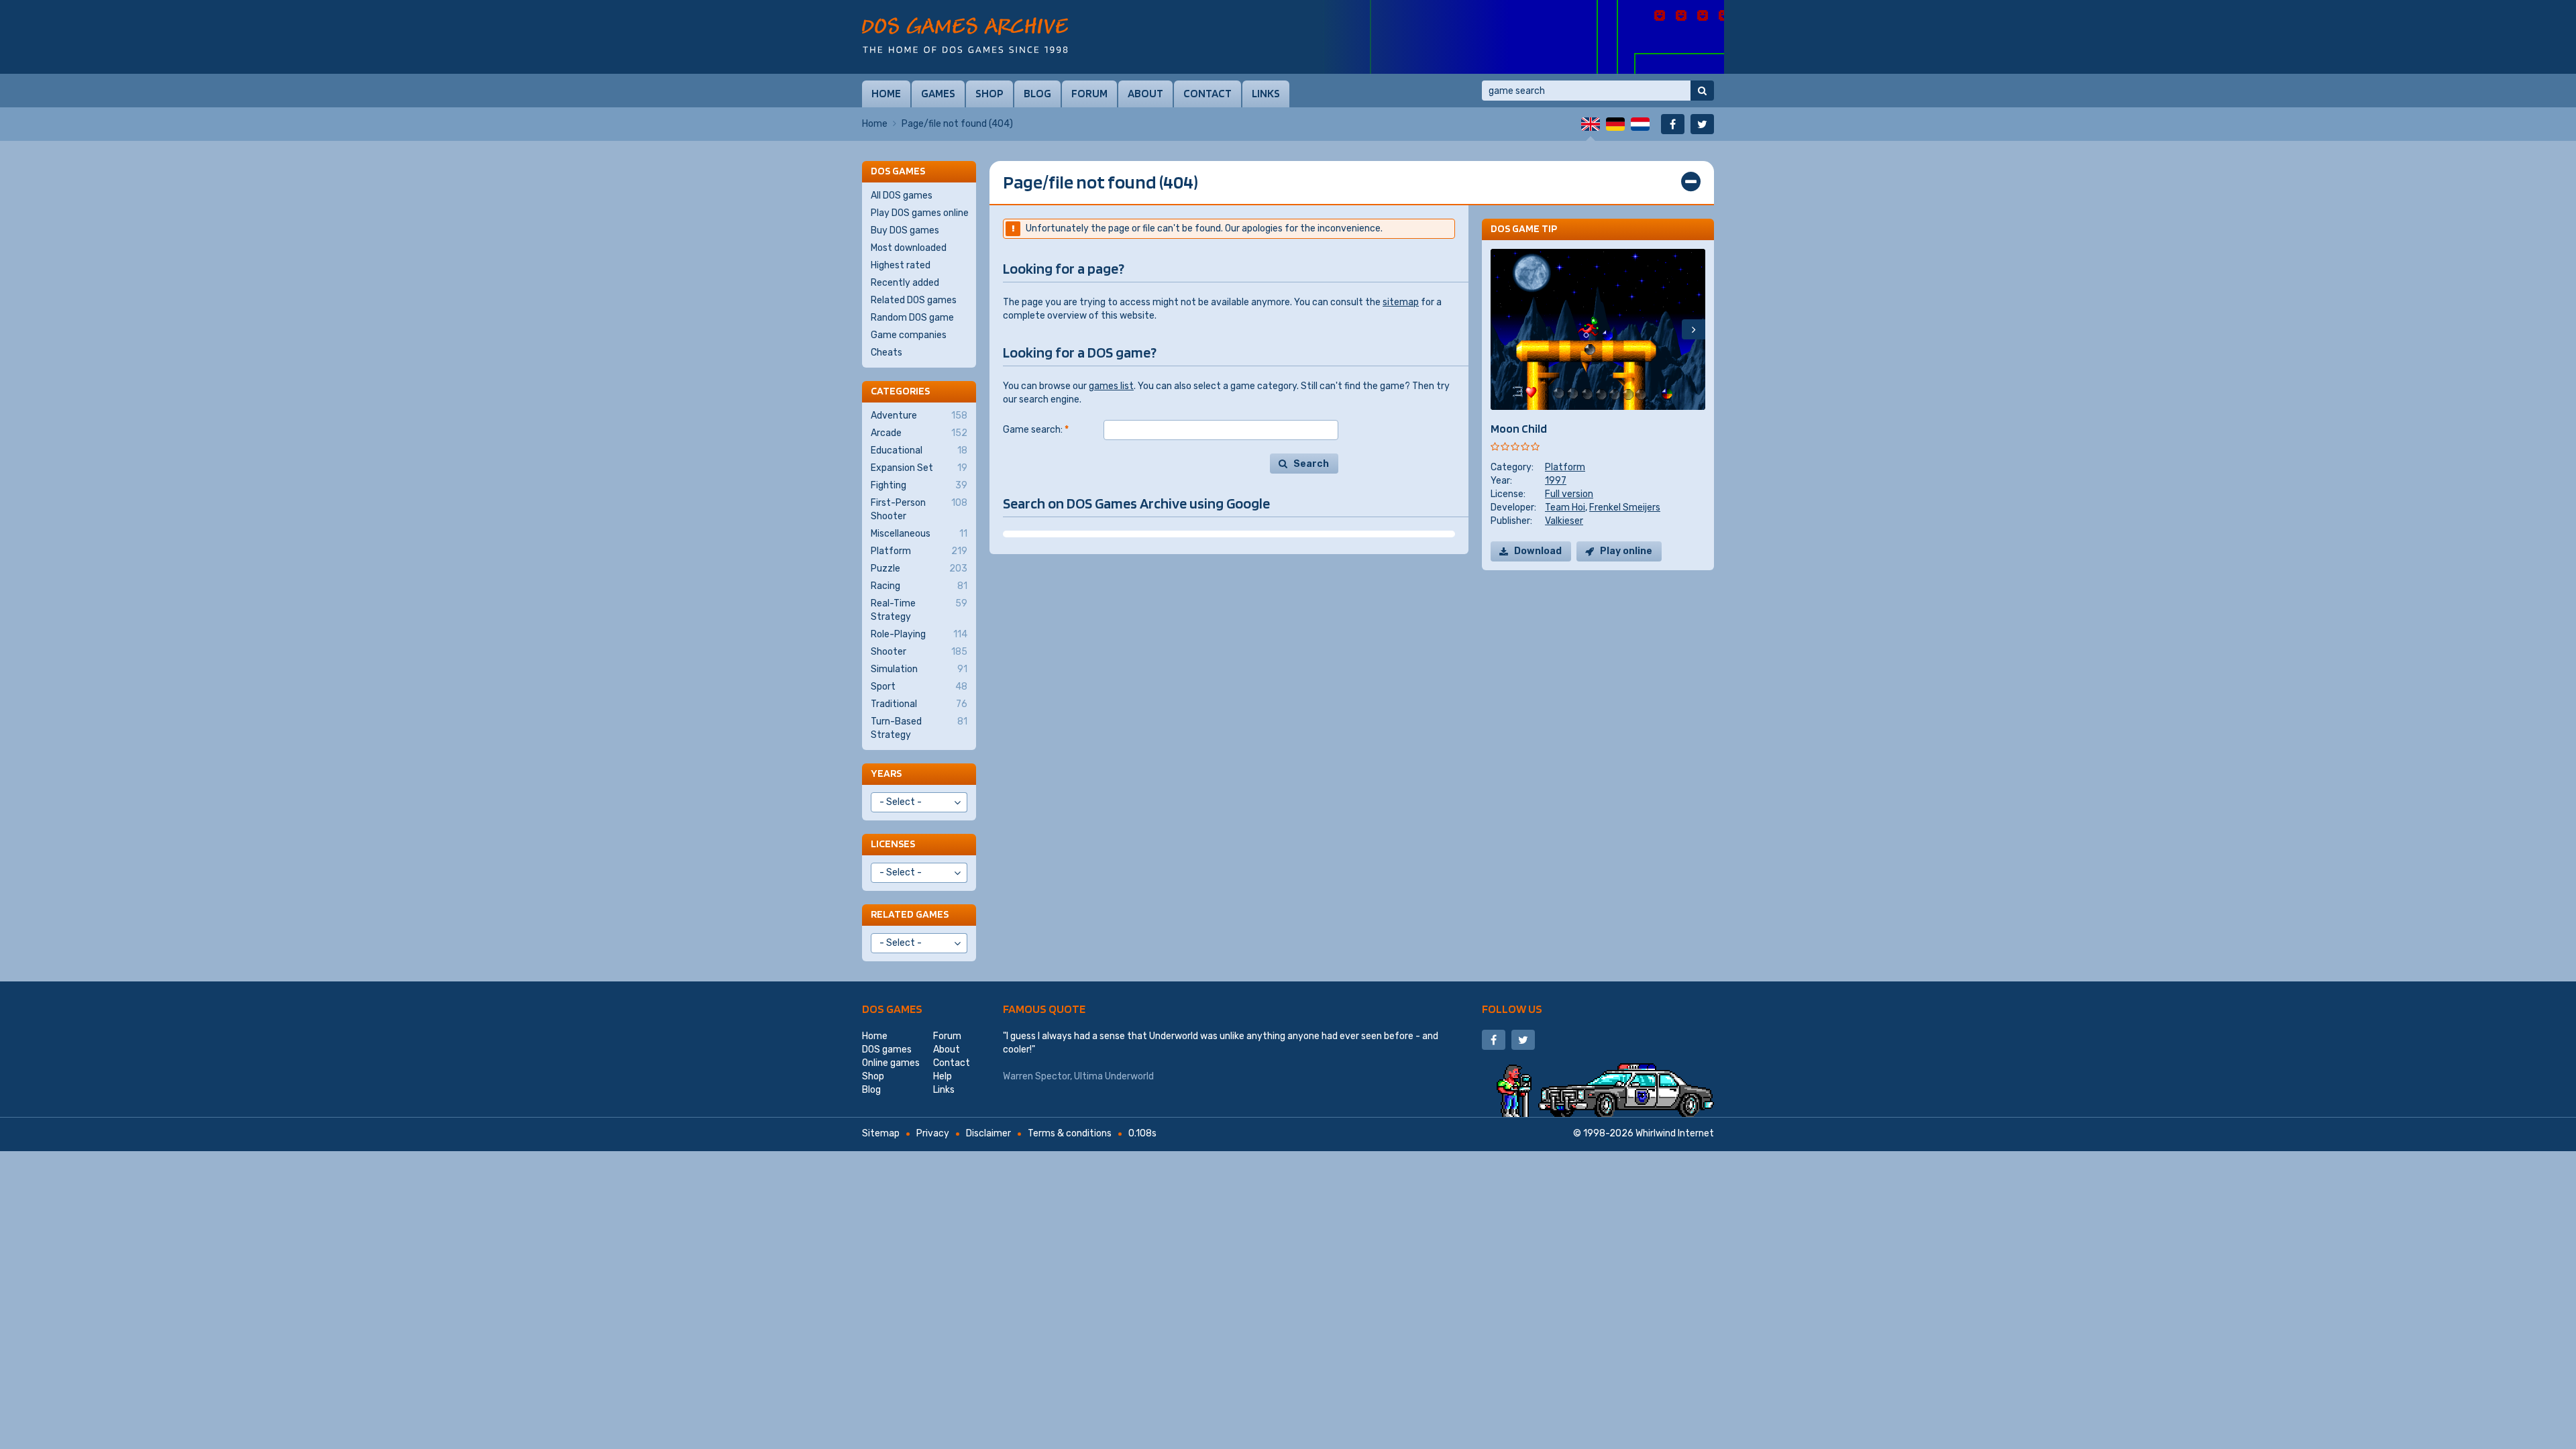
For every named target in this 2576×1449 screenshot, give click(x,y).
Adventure (919, 416)
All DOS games (902, 196)
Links (1266, 93)
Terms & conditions (1070, 1133)
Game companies (909, 335)
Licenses (893, 844)
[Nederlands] (1640, 124)
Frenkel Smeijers (1625, 507)
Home (886, 93)
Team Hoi (1565, 507)
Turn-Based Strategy (919, 728)
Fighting (919, 485)
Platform (1565, 467)
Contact (1207, 93)
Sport (919, 687)
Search (1311, 464)
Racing (919, 586)
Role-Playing (919, 634)
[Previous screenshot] (1502, 329)
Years (886, 773)
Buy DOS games (905, 230)
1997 (1556, 481)
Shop (989, 93)
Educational (919, 450)
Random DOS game (912, 318)
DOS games (892, 1009)
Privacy (933, 1133)
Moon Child (1519, 428)
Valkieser (1564, 521)
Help (943, 1076)
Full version (1569, 494)
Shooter (919, 652)
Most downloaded (909, 248)
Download (1538, 551)
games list (1111, 386)
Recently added (905, 283)
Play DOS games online (920, 213)
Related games (910, 914)
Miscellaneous (919, 534)
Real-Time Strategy (919, 610)
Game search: (1036, 430)
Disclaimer (988, 1133)
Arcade (919, 433)
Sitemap (881, 1133)
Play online (1626, 551)
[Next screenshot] (1694, 329)
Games (938, 93)
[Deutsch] (1615, 124)
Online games (891, 1063)
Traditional (919, 704)
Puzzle (919, 569)
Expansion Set (919, 468)
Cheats (887, 353)
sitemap (1401, 302)
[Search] (1702, 91)
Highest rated (901, 265)
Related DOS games (914, 300)
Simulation (919, 669)
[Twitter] (1702, 124)
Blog (1037, 93)
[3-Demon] (1523, 37)
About (1145, 93)
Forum (1089, 93)
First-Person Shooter (919, 509)
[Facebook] (1673, 124)
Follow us (1512, 1009)
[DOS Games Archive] (965, 35)
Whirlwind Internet (1675, 1133)
